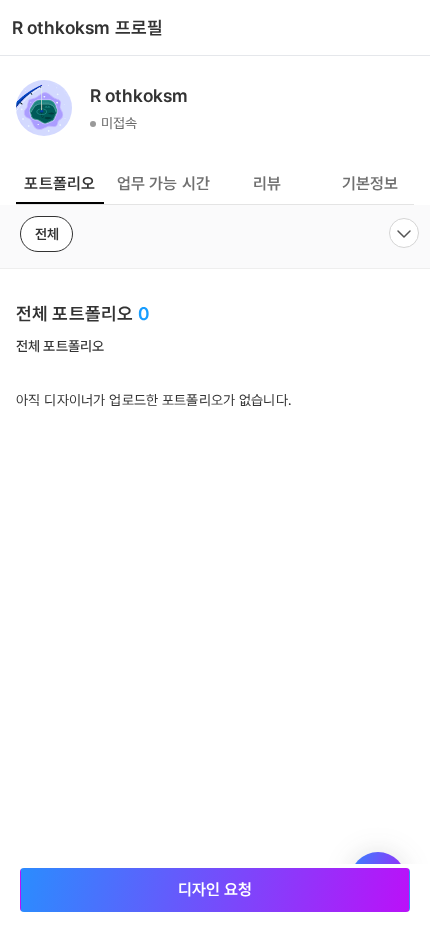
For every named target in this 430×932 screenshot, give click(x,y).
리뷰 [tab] (267, 183)
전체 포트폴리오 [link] (60, 346)
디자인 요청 (215, 889)
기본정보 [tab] (370, 183)
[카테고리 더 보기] (404, 233)
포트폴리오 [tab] (59, 183)
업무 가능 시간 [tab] (164, 183)
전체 (47, 234)
